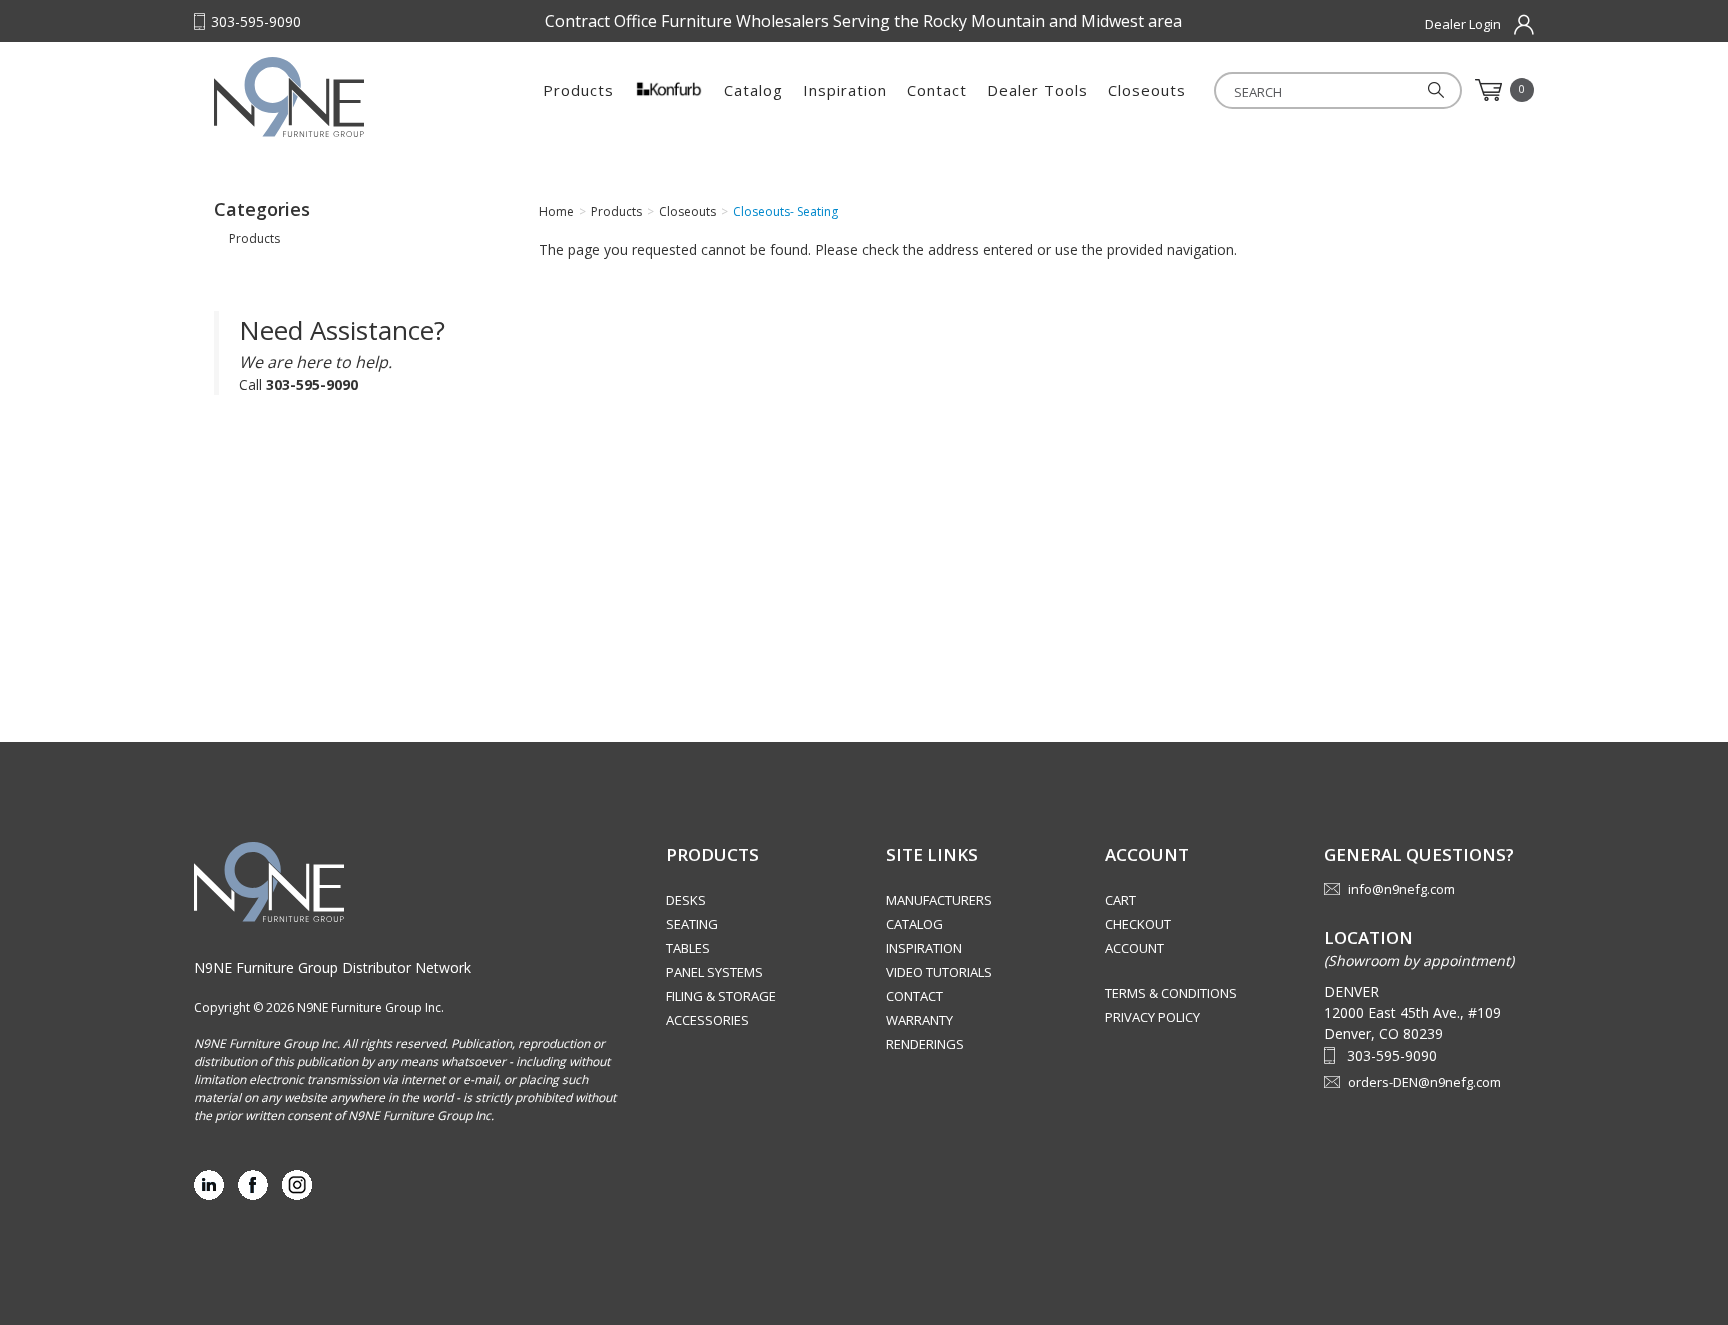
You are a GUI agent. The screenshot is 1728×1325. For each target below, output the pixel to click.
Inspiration (845, 90)
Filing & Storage (721, 996)
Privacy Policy (1152, 1017)
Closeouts (1147, 90)
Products (578, 90)
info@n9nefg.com (1401, 889)
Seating (692, 924)
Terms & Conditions (1171, 993)
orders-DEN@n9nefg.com (1424, 1082)
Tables (688, 948)
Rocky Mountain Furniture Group (339, 97)
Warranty (919, 1020)
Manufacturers (939, 900)
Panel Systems (714, 972)
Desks (686, 900)
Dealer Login (1463, 24)
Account (1134, 948)
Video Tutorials (939, 972)
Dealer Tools (1037, 90)
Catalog (753, 90)
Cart (1120, 900)
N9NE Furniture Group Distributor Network (332, 967)
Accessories (707, 1020)
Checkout (1138, 924)
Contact (937, 90)
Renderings (925, 1044)
